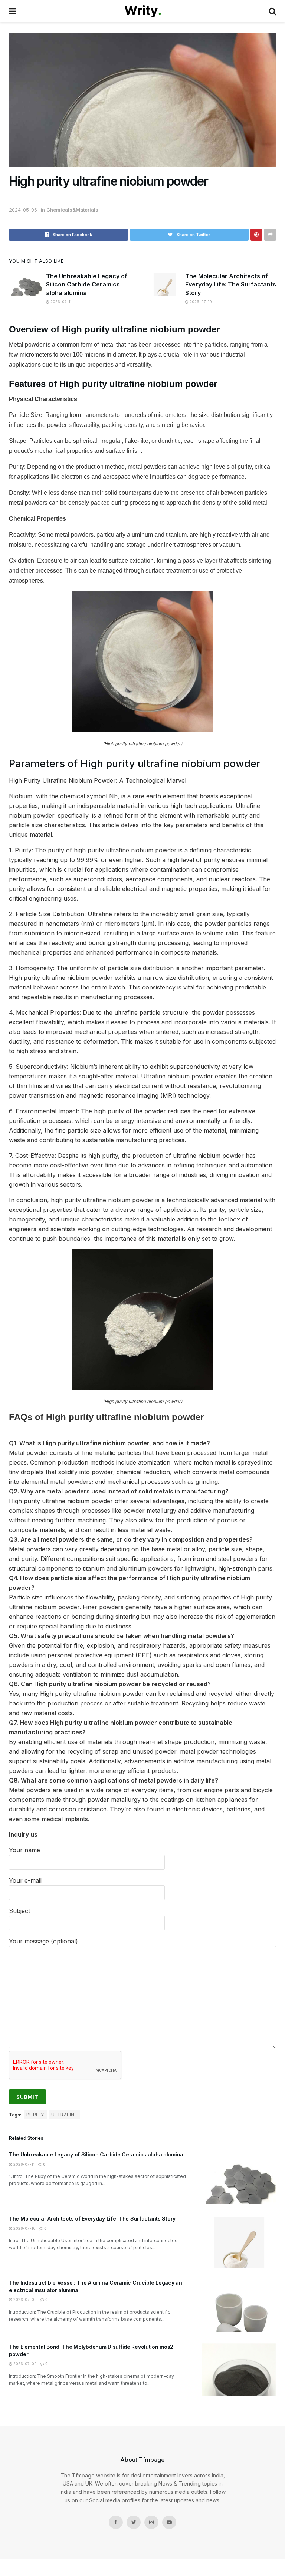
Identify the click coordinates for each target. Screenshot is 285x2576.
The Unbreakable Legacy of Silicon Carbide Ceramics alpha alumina (87, 284)
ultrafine (64, 2115)
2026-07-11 (60, 302)
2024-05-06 (23, 210)
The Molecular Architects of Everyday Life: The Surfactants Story (231, 284)
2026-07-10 (200, 302)
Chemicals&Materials (72, 210)
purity (35, 2115)
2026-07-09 (24, 2300)
